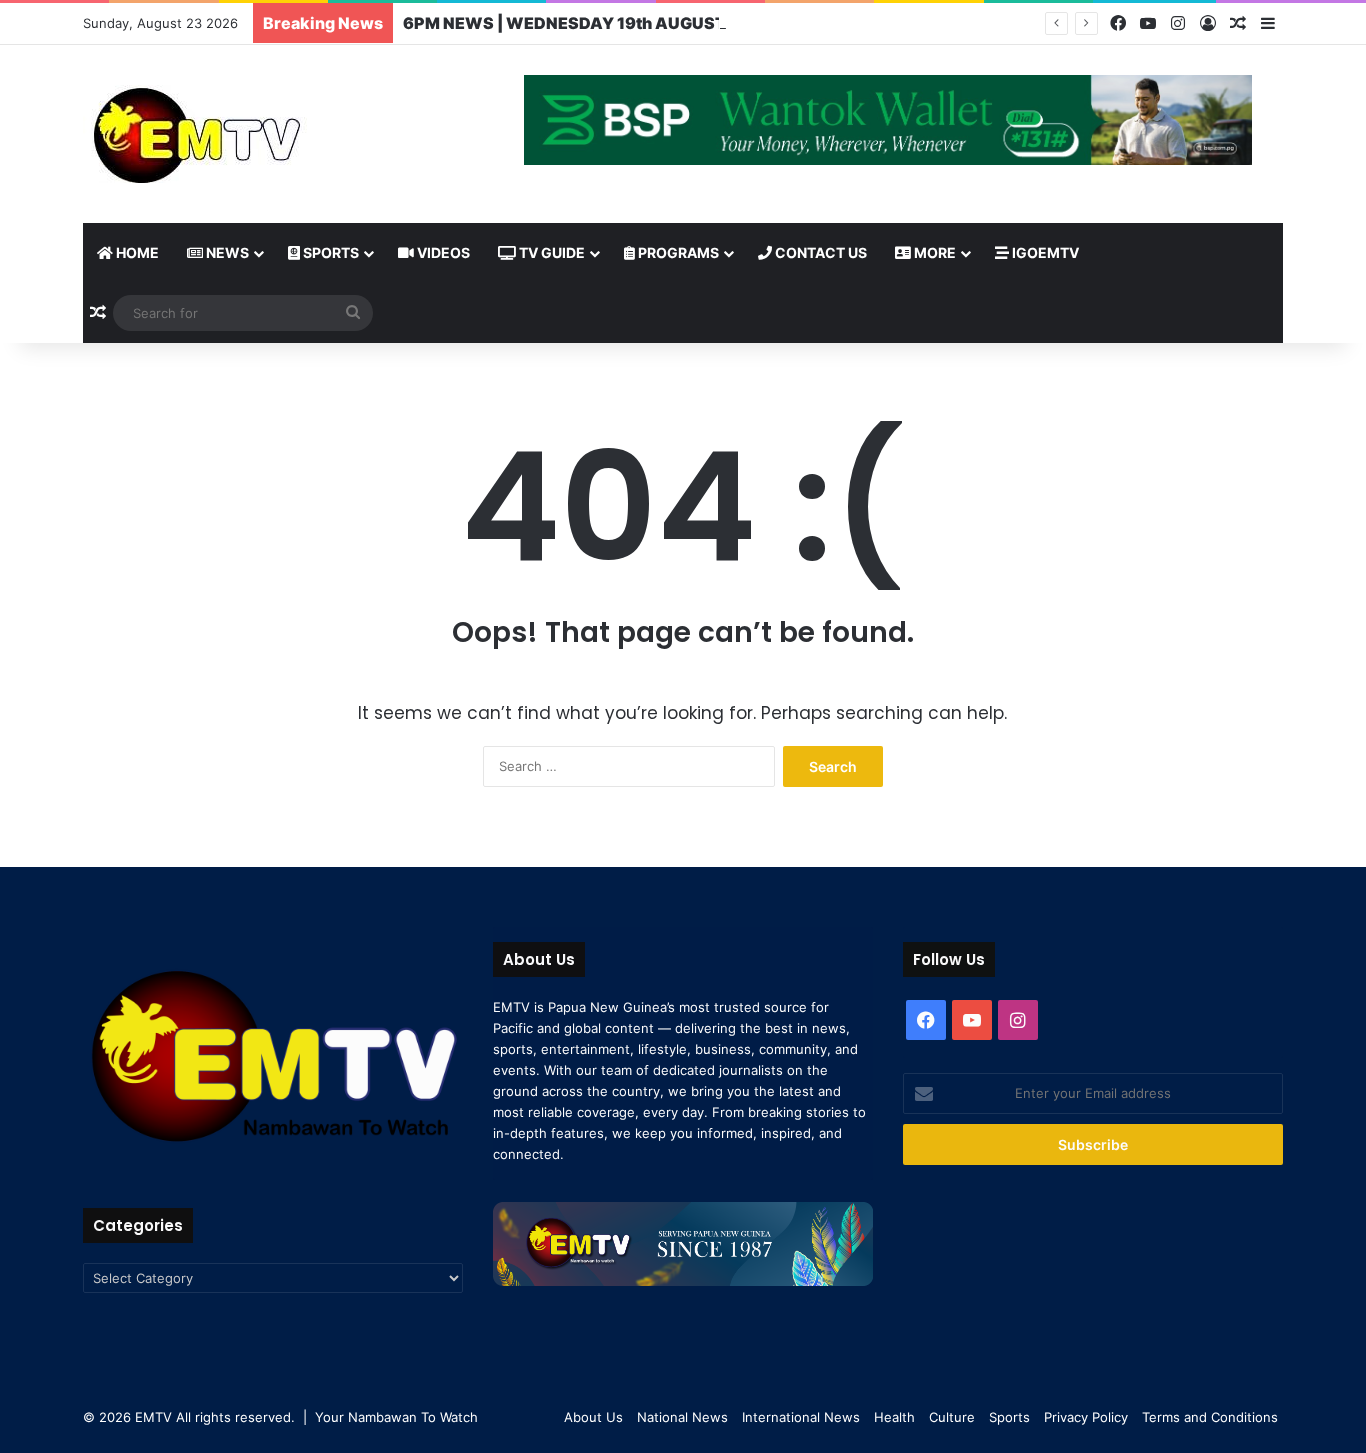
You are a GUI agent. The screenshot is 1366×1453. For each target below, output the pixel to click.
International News (801, 1417)
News (226, 252)
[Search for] (353, 313)
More (933, 252)
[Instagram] (1178, 23)
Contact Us (819, 252)
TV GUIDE (550, 252)
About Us (593, 1417)
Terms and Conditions (1210, 1417)
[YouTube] (1148, 23)
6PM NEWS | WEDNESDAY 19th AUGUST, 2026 (590, 23)
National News (682, 1417)
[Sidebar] (1268, 24)
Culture (952, 1417)
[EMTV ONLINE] (263, 134)
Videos (442, 252)
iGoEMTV (1044, 252)
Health (894, 1417)
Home (136, 252)
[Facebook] (1118, 23)
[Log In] (1208, 24)
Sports (329, 252)
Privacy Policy (1086, 1417)
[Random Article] (1238, 24)
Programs (677, 252)
